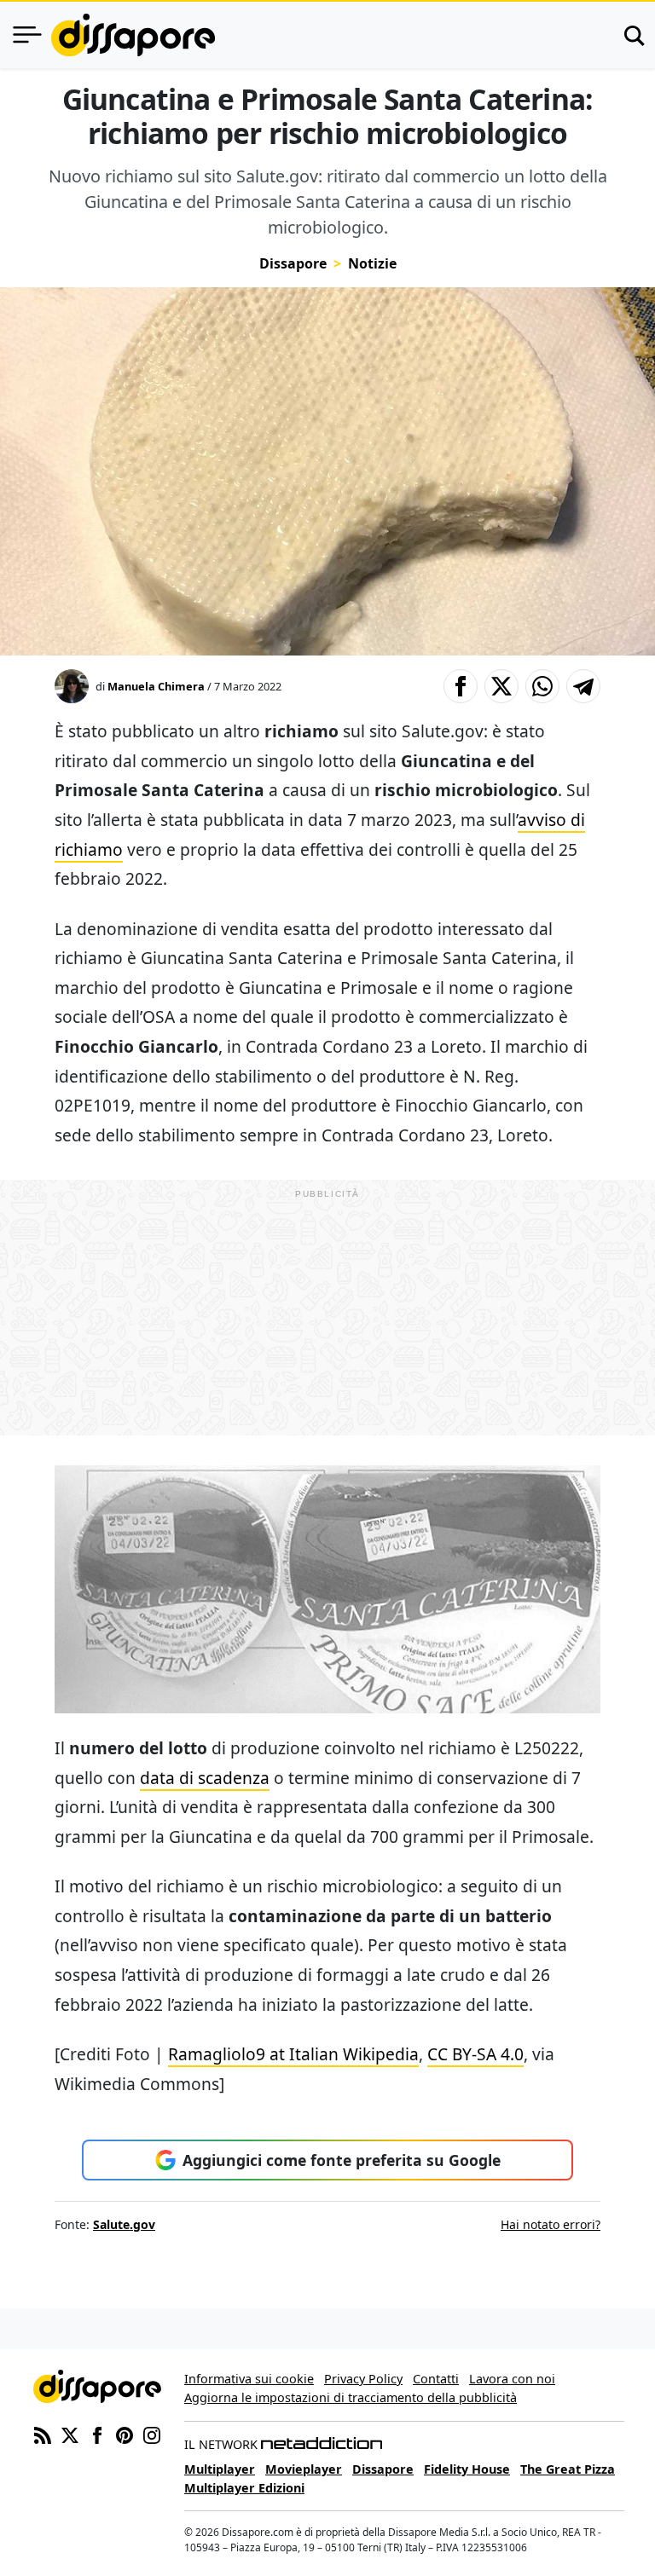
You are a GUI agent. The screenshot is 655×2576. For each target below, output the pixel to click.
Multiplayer (220, 2469)
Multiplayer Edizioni (244, 2488)
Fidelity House (467, 2469)
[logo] (133, 35)
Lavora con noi (512, 2379)
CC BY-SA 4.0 (475, 2054)
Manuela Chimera (156, 686)
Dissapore (293, 263)
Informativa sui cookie (249, 2379)
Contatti (436, 2379)
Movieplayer (304, 2469)
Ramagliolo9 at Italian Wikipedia (293, 2054)
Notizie (372, 263)
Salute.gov (124, 2224)
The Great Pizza (568, 2469)
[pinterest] (125, 2434)
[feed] (43, 2434)
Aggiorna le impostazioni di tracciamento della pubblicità (351, 2397)
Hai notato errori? (551, 2224)
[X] (70, 2434)
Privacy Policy (363, 2379)
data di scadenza (205, 1778)
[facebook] (97, 2434)
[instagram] (152, 2434)
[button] (461, 686)
